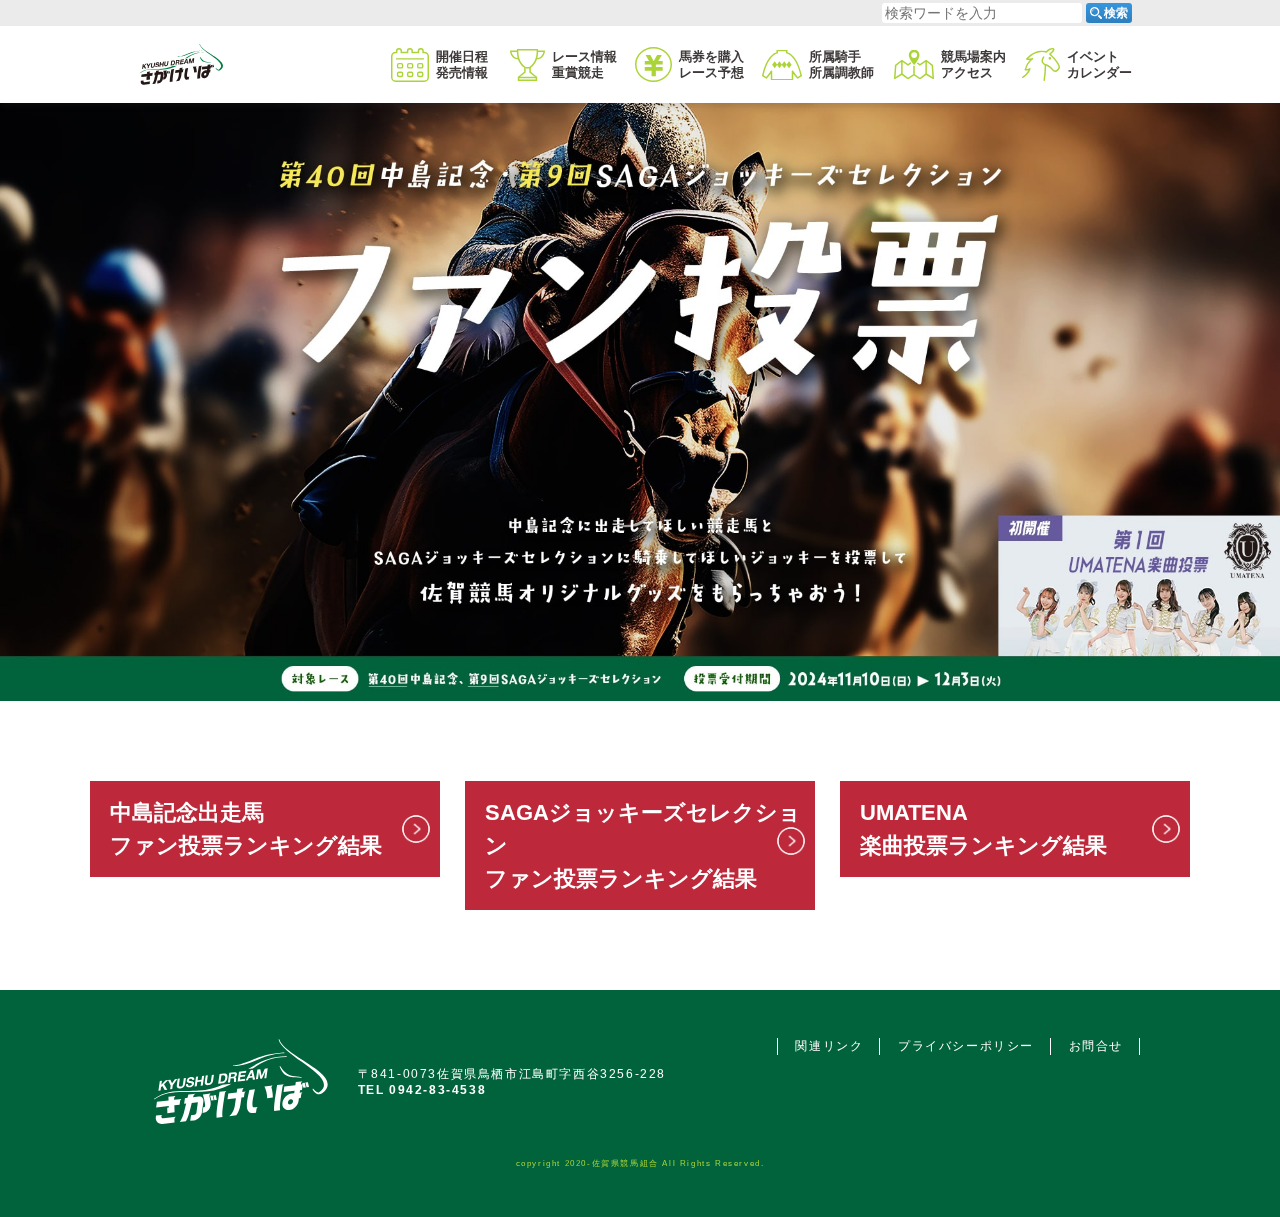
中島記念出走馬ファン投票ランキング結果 (246, 829)
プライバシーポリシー (966, 1046)
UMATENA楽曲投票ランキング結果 (983, 829)
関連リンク (829, 1046)
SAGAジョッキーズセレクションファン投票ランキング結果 (643, 845)
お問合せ (1096, 1046)
